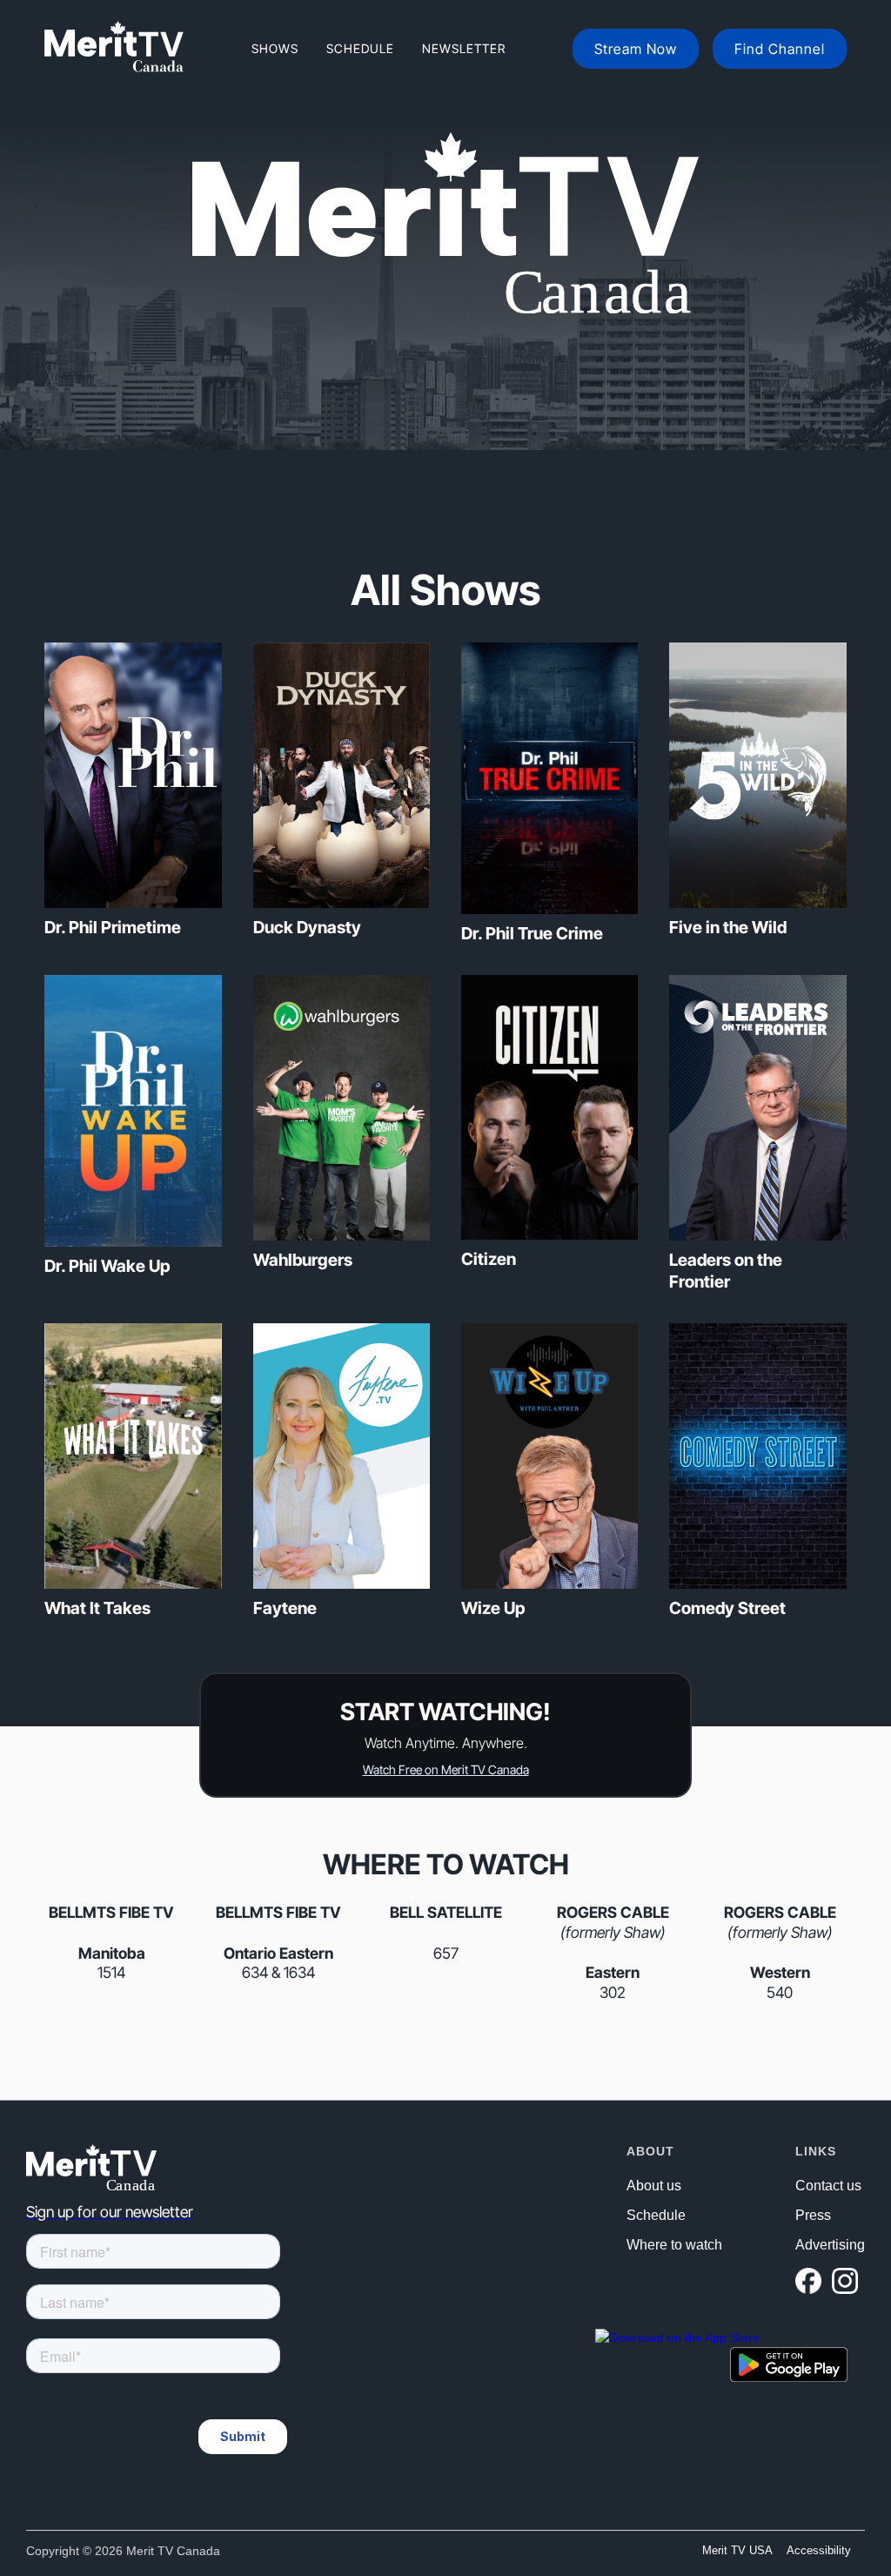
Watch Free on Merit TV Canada (446, 1769)
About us (654, 2186)
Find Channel (780, 49)
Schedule (360, 48)
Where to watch (674, 2245)
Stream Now (636, 49)
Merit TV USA (737, 2550)
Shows (275, 48)
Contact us (828, 2186)
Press (813, 2216)
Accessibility (819, 2550)
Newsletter (464, 48)
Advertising (830, 2245)
